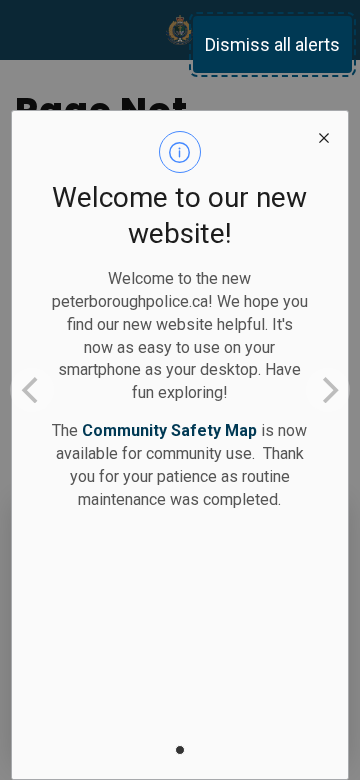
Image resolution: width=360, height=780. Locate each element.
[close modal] (324, 135)
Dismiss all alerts (272, 44)
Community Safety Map (169, 430)
